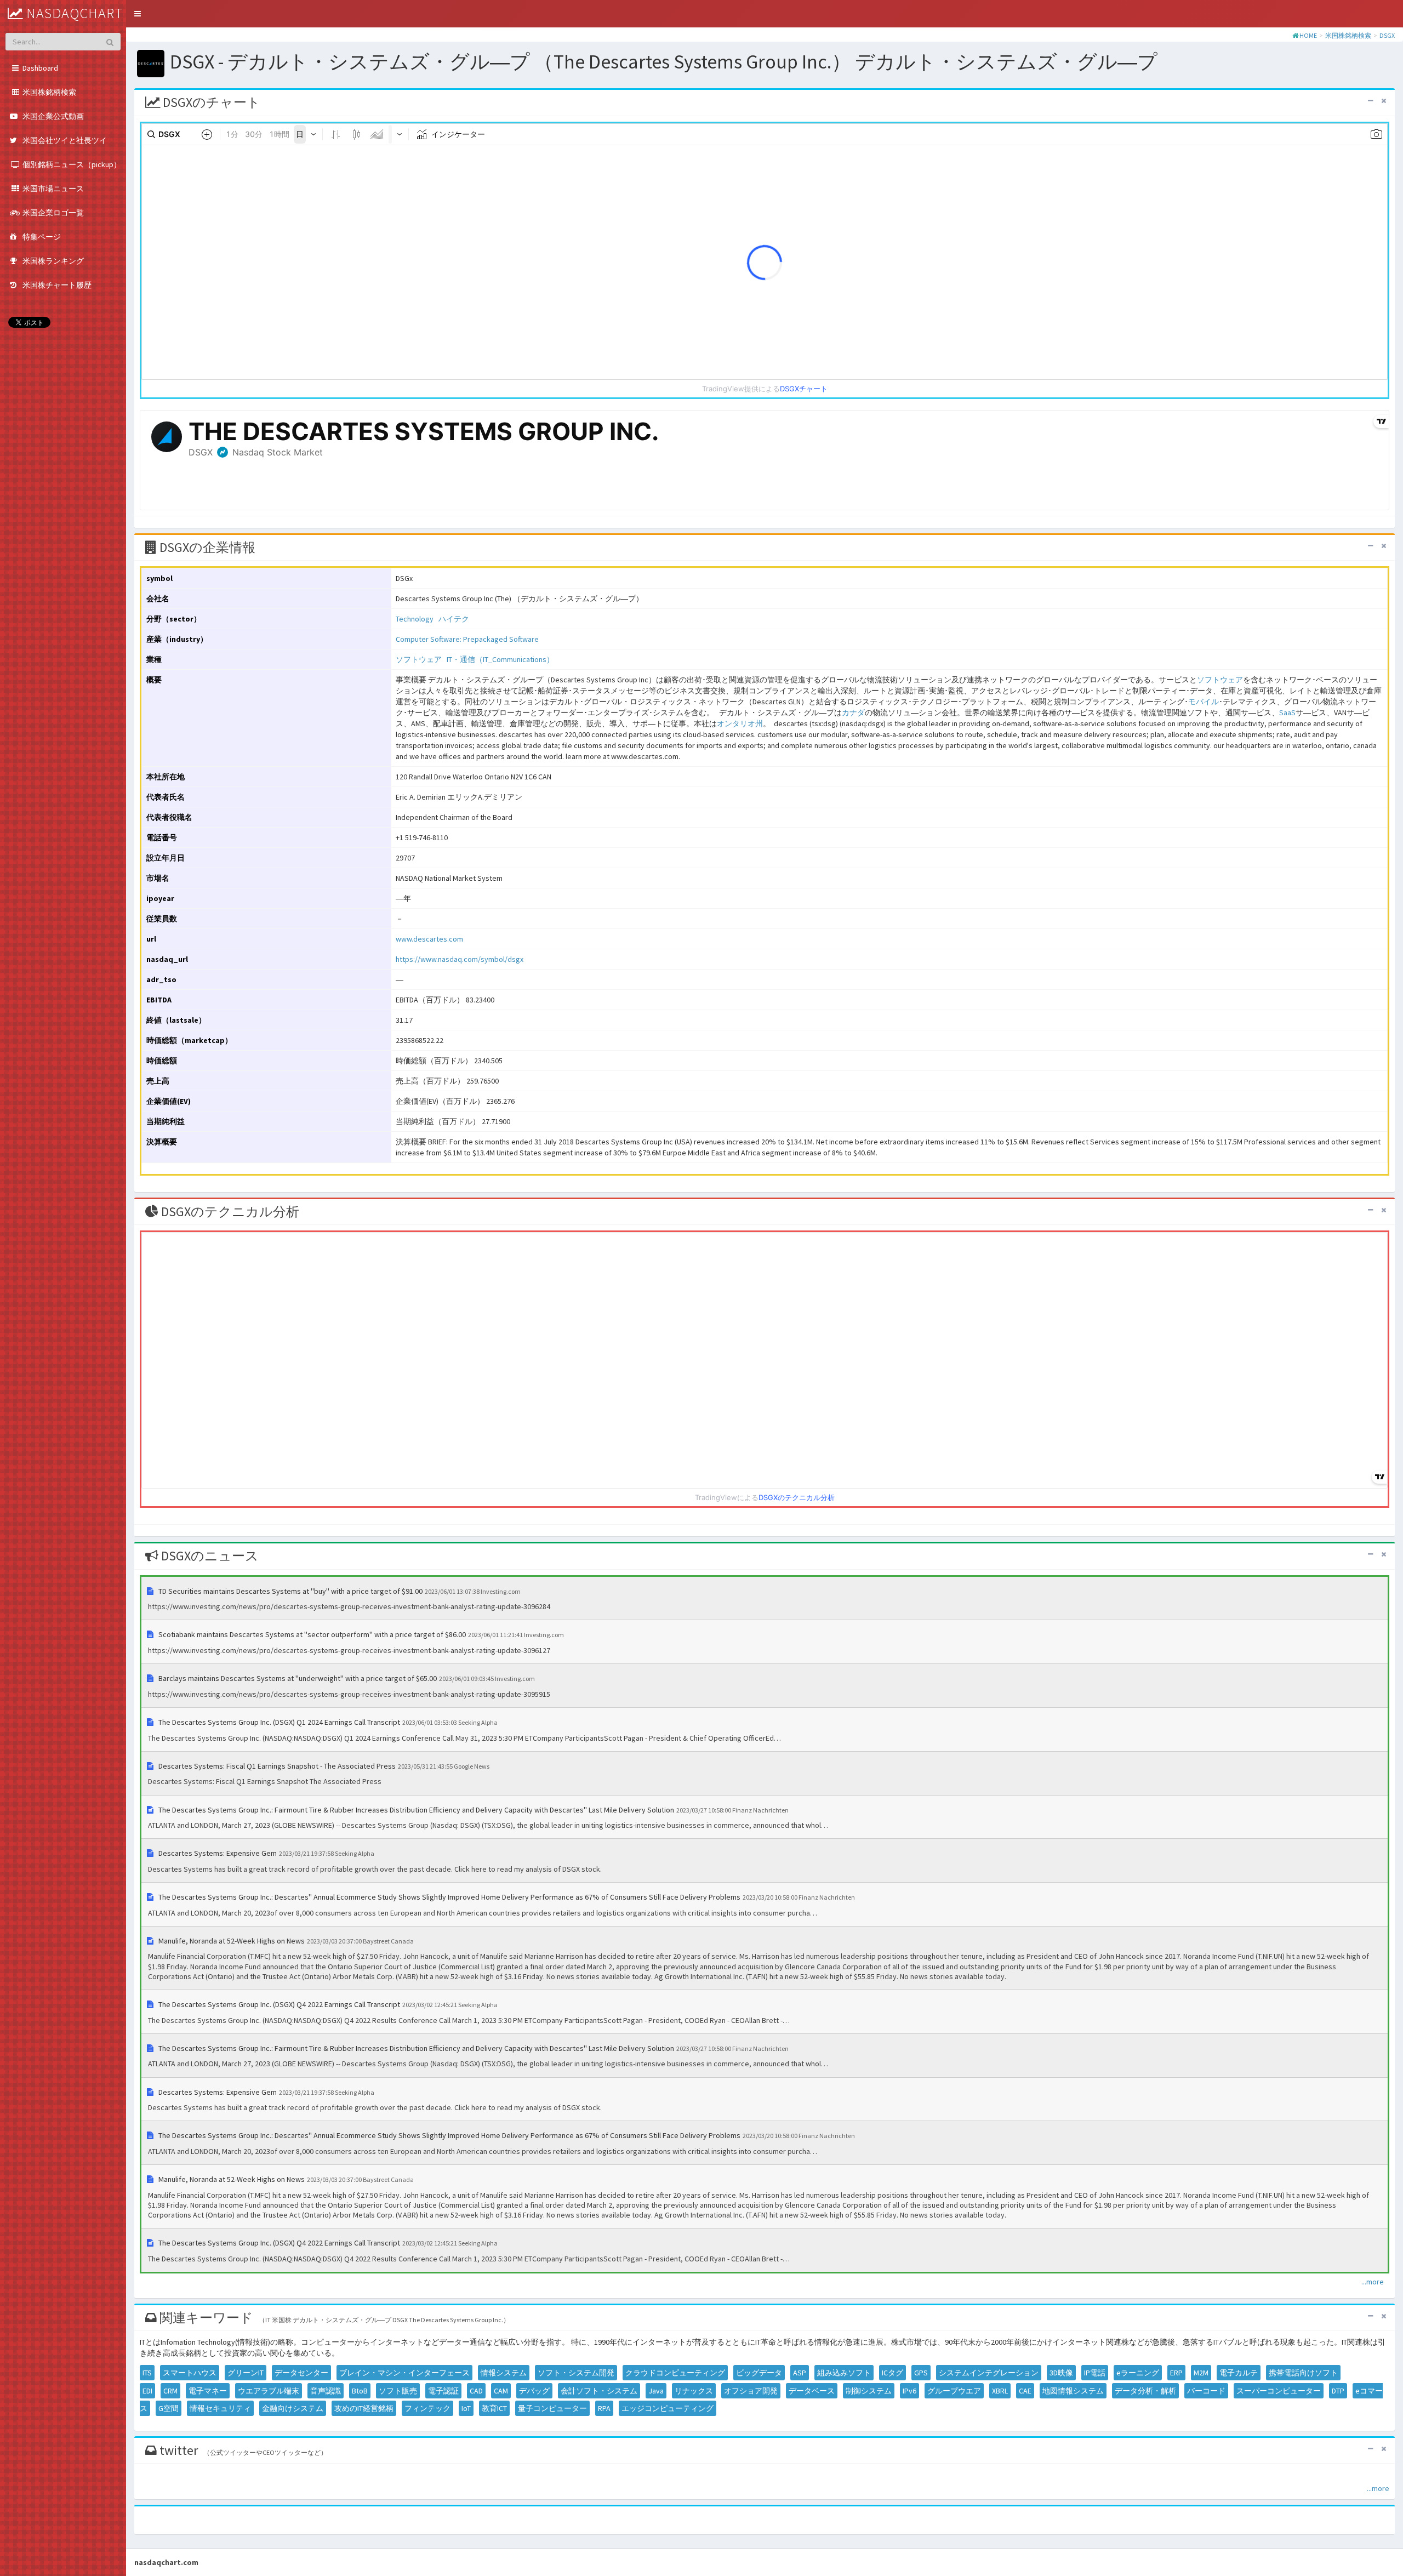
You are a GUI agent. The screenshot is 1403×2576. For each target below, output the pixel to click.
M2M (1201, 2373)
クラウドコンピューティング (675, 2373)
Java (656, 2391)
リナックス (694, 2391)
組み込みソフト (844, 2373)
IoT (466, 2408)
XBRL (1000, 2391)
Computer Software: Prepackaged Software (467, 639)
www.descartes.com (429, 939)
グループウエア (954, 2391)
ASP (800, 2373)
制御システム (869, 2391)
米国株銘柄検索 (1348, 35)
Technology (415, 619)
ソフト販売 (398, 2391)
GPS (921, 2373)
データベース (812, 2391)
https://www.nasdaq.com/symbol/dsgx (460, 959)
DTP (1338, 2391)
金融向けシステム (293, 2408)
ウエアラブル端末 (269, 2391)
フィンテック (427, 2408)
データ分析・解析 (1145, 2391)
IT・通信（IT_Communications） (500, 659)
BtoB (360, 2391)
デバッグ (534, 2391)
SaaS (1287, 713)
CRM (170, 2391)
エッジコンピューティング (668, 2408)
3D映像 (1061, 2373)
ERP (1176, 2373)
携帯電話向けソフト (1303, 2373)
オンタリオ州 (740, 723)
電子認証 (443, 2391)
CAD (476, 2391)
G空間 (169, 2408)
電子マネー (208, 2391)
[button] (138, 14)
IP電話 (1095, 2373)
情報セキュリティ (220, 2408)
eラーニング (1138, 2373)
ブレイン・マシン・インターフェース (404, 2373)
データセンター (301, 2373)
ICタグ (892, 2373)
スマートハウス (190, 2373)
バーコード (1206, 2391)
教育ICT (494, 2408)
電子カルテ (1239, 2373)
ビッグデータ (759, 2373)
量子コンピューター (552, 2408)
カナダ (853, 713)
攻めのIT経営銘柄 (364, 2408)
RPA (604, 2408)
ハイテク (454, 619)
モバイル (1204, 702)
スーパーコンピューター (1279, 2391)
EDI (147, 2391)
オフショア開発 (751, 2391)
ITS (147, 2373)
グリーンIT (246, 2373)
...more (1373, 2282)
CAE (1025, 2391)
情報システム (504, 2373)
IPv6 (909, 2391)
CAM (501, 2391)
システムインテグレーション (989, 2373)
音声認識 (326, 2391)
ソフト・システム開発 (576, 2373)
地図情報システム (1073, 2391)
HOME (1308, 35)
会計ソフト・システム (599, 2391)
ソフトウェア (419, 659)
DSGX (1387, 35)
